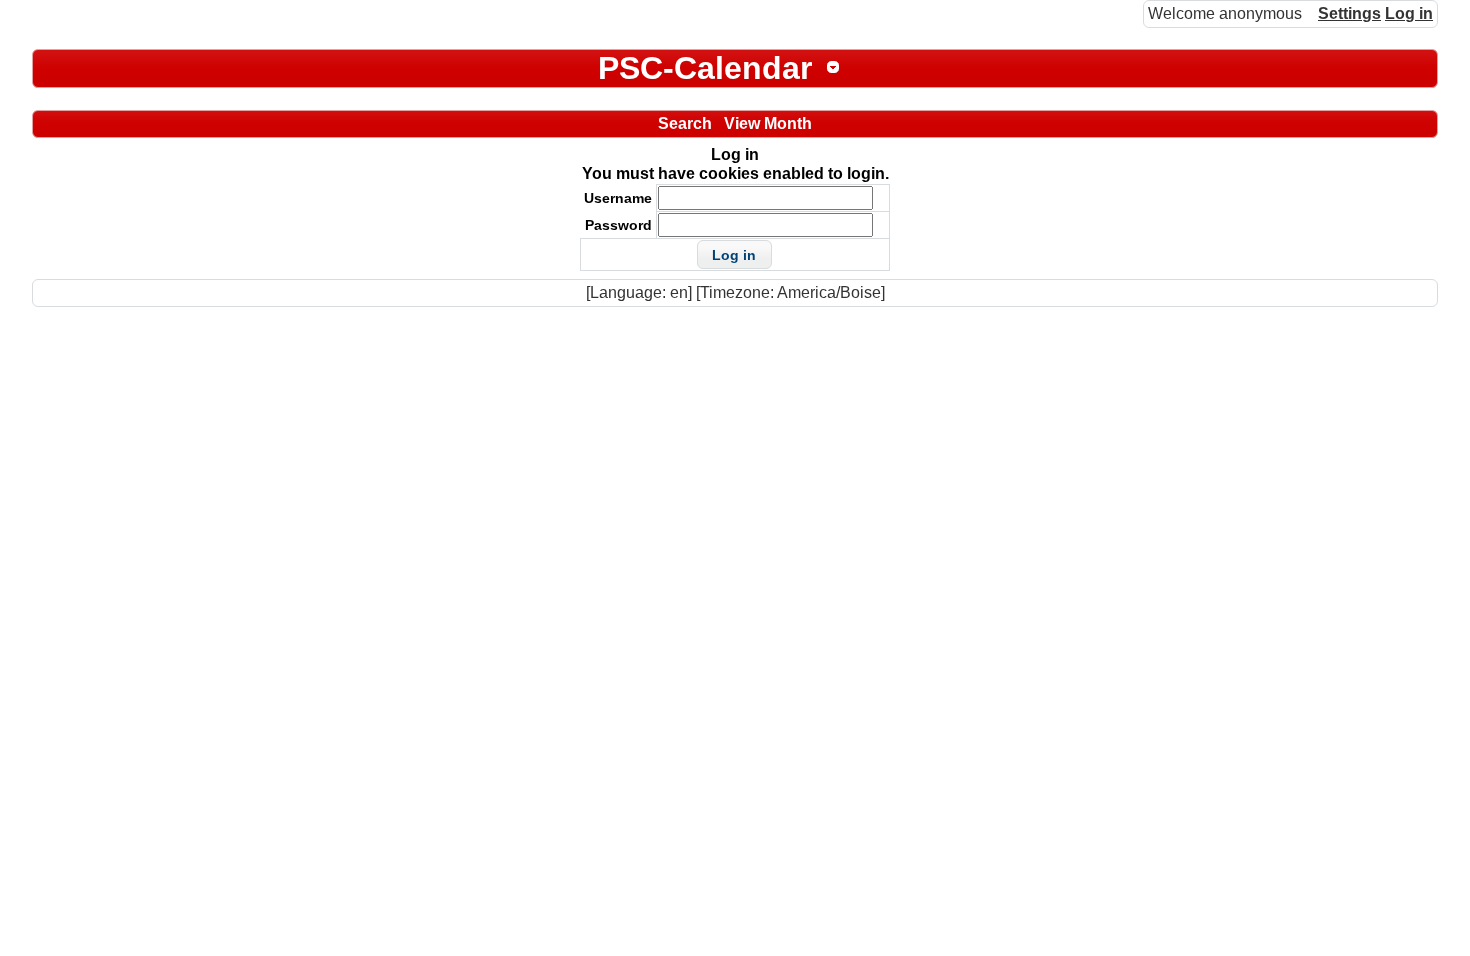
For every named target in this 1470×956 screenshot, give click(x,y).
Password (618, 225)
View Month (768, 123)
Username (618, 198)
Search (685, 123)
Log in (1409, 13)
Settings (1349, 13)
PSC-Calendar (705, 68)
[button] (734, 255)
